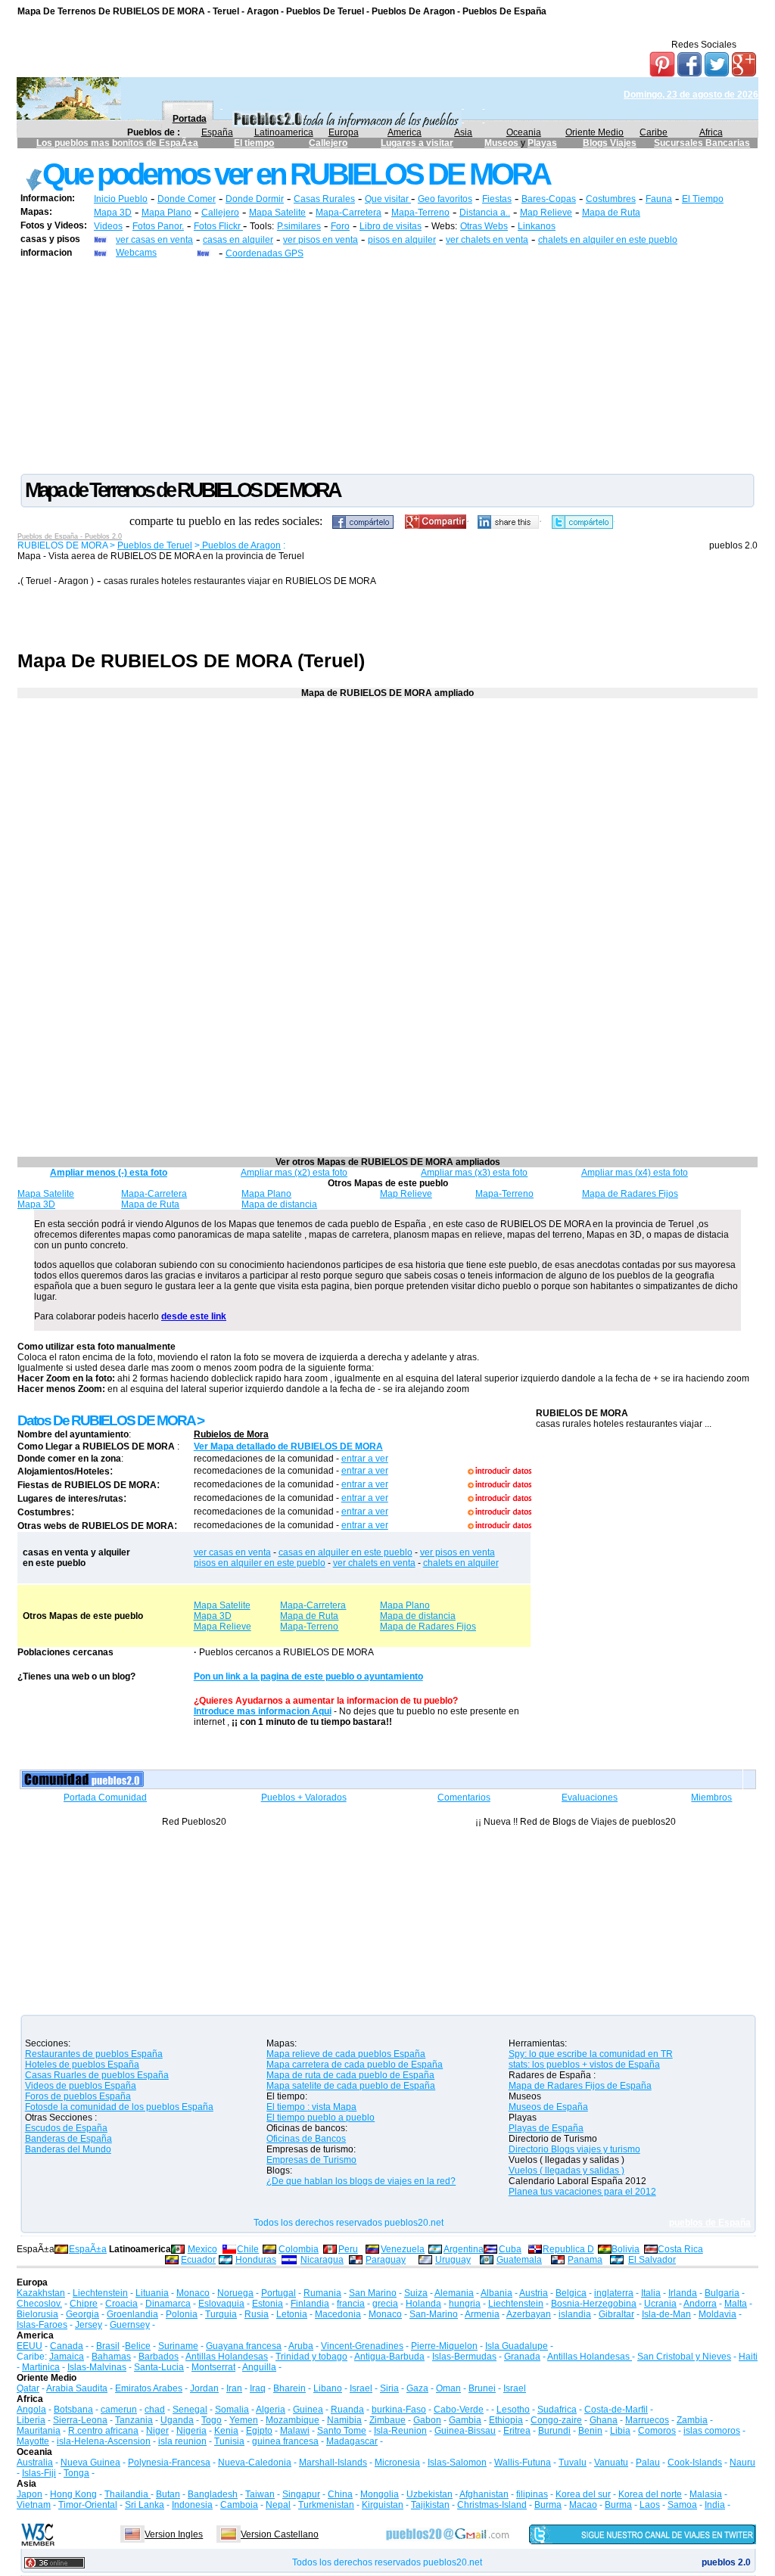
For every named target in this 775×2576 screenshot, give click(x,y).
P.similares (299, 226)
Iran (234, 2388)
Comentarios (464, 1798)
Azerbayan (529, 2314)
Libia (620, 2431)
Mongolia (380, 2494)
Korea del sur (583, 2494)
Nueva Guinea (90, 2463)
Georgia (82, 2314)
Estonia (268, 2304)
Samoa (682, 2505)
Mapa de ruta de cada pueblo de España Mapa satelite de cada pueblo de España (351, 2080)
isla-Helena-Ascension (104, 2441)
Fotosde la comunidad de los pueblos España (119, 2107)
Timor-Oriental (88, 2505)
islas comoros (712, 2431)
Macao (583, 2505)
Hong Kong (73, 2494)
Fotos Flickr (218, 226)
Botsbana (73, 2410)
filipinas (532, 2494)
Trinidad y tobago (311, 2357)
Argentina (464, 2249)
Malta (736, 2304)
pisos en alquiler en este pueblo (260, 1563)
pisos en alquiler (402, 240)
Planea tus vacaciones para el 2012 (582, 2192)
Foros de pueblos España (78, 2096)
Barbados (159, 2357)
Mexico (202, 2249)
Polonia (182, 2314)
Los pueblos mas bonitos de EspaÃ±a (117, 143)
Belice (138, 2346)
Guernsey (130, 2325)
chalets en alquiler (461, 1563)
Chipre (84, 2304)
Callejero (328, 143)
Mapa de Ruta (611, 213)
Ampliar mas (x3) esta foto (474, 1173)
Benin (590, 2431)
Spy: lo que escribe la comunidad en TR (591, 2054)
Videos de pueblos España (81, 2086)
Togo (212, 2420)
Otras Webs (484, 226)
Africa (711, 132)
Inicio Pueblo (121, 199)
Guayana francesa (244, 2346)
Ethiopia (506, 2420)
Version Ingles (174, 2534)
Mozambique (293, 2420)
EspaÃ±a (88, 2249)
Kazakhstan (41, 2293)
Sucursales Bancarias (702, 143)
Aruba (301, 2346)
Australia (35, 2463)
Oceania (524, 132)
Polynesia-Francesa (169, 2463)
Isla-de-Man (666, 2314)
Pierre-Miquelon (444, 2346)
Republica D (568, 2249)
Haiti (748, 2357)
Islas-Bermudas (464, 2357)
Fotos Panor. (158, 226)
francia (351, 2304)
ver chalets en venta (487, 240)
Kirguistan (383, 2505)
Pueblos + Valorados (304, 1798)
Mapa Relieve (223, 1627)
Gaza (417, 2388)
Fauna (659, 199)
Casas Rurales (324, 199)
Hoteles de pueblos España (82, 2065)
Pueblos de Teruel (155, 545)
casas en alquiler (238, 240)
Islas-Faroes (42, 2325)
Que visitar (388, 199)
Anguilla (259, 2367)
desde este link (194, 1316)
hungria (465, 2304)
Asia (463, 132)
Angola (31, 2410)
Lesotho (513, 2410)
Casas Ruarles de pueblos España (97, 2075)
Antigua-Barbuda (389, 2357)
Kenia (226, 2431)
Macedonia (338, 2314)
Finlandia (310, 2304)
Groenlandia (132, 2314)
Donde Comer (187, 199)
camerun (119, 2410)
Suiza (416, 2293)
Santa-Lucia (159, 2367)
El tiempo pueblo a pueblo (321, 2118)
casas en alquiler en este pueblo (345, 1552)
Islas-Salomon (457, 2463)
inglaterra (614, 2293)
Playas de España (546, 2128)
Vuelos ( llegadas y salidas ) (566, 2170)
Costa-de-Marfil (616, 2410)
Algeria (271, 2410)
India (715, 2505)
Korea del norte (650, 2494)
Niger (157, 2431)
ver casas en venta (154, 240)
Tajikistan (430, 2505)
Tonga (76, 2473)
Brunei (482, 2388)
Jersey (89, 2325)
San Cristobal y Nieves (684, 2357)
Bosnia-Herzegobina (594, 2304)
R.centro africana (103, 2431)
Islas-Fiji (39, 2473)
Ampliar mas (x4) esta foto (635, 1173)
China (340, 2494)
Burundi (554, 2431)
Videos (108, 226)
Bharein (289, 2388)
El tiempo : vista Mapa (311, 2107)
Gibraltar (616, 2314)
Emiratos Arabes (149, 2388)
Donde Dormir (255, 199)
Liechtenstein (100, 2293)
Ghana (604, 2420)
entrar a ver (365, 1459)
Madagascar (352, 2441)
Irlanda (683, 2293)
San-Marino (434, 2314)
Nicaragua (322, 2260)
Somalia (232, 2410)
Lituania (152, 2293)
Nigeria (191, 2431)
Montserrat (213, 2367)
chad (155, 2410)
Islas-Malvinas (97, 2367)
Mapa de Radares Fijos (630, 1194)
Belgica (571, 2293)
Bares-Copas (549, 199)
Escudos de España (66, 2128)
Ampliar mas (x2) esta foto (294, 1173)
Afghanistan (484, 2494)
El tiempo (254, 143)
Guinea (308, 2410)
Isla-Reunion (400, 2431)
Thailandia (128, 2494)
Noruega (235, 2293)
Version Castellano (280, 2534)
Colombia (299, 2249)
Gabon (427, 2420)
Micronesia (397, 2463)
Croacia (121, 2304)
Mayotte (33, 2441)
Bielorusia (37, 2314)
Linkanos (537, 226)
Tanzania (134, 2420)
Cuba (510, 2249)
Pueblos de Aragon (240, 545)
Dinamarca (168, 2304)
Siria (389, 2388)
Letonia (292, 2314)
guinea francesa (285, 2441)
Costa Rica (680, 2249)
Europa (344, 132)
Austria (534, 2293)
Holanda (423, 2304)
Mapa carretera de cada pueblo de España (355, 2065)
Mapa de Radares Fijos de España (580, 2086)
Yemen (244, 2420)
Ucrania (660, 2304)
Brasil (108, 2346)
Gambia (465, 2420)
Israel (361, 2388)
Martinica (41, 2367)
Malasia (706, 2494)
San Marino (373, 2293)
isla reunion (182, 2441)
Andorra (700, 2304)
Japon (30, 2494)
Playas (542, 143)
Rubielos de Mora (231, 1434)
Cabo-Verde (459, 2410)
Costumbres (611, 199)
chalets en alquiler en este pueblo (608, 240)
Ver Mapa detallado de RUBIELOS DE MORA (288, 1446)
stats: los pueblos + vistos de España (584, 2065)
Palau (648, 2463)
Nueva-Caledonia (255, 2463)
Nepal (278, 2505)
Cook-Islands (695, 2463)
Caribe (654, 132)
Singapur (301, 2494)
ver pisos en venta (321, 240)
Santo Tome (342, 2431)
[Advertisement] (387, 365)
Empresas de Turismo (311, 2160)
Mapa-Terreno (420, 213)
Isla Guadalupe (517, 2346)
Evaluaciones (590, 1798)
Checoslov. (39, 2304)
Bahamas (111, 2357)
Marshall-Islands (333, 2463)
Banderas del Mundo (68, 2149)
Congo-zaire (556, 2420)
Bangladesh (213, 2494)
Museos (503, 143)
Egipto (259, 2431)
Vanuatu (611, 2463)
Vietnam (34, 2505)
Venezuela (403, 2249)
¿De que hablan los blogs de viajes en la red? (361, 2181)
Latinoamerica (284, 132)
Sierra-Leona (80, 2420)
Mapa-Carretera (349, 213)
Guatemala (519, 2260)
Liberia (31, 2420)
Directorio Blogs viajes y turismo (574, 2149)
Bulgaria (722, 2293)
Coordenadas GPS (265, 253)
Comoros (657, 2431)
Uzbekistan (430, 2494)
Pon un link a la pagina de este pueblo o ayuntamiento (308, 1676)
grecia (385, 2304)
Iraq (258, 2388)
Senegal (190, 2410)
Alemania (454, 2293)
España (217, 132)
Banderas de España (68, 2139)
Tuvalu (573, 2463)
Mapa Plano (167, 213)
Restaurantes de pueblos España (94, 2054)
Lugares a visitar (417, 143)
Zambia (692, 2420)
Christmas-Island (492, 2505)
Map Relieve (546, 213)
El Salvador (652, 2260)
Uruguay (453, 2260)
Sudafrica (557, 2410)
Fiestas (497, 199)
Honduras (256, 2260)
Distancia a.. (485, 213)
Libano (328, 2388)
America (405, 132)
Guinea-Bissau (465, 2431)
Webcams (136, 253)
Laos (650, 2505)
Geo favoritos (445, 199)
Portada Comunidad (105, 1798)
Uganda (177, 2420)
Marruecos (647, 2420)
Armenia (482, 2314)
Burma (548, 2505)
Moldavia (717, 2314)
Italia (651, 2293)
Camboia (239, 2505)
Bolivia (626, 2249)
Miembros (711, 1798)
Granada (522, 2357)
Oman (448, 2388)
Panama (585, 2260)
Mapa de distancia (279, 1204)
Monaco (193, 2293)
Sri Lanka (145, 2505)
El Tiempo (703, 199)
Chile (248, 2249)
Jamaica (67, 2357)
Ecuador (198, 2260)
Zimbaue (387, 2420)
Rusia (257, 2314)
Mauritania (39, 2431)
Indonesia (192, 2505)
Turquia (221, 2314)
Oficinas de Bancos (306, 2139)
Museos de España (548, 2107)
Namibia (344, 2420)
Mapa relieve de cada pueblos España (346, 2054)
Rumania (322, 2293)
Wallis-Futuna (523, 2463)
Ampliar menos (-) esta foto (109, 1173)
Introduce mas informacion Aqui (263, 1711)
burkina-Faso (399, 2410)
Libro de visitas (391, 226)
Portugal (279, 2293)
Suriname (178, 2346)
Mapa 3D (113, 213)
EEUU (30, 2346)
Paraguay (386, 2260)
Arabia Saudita (77, 2388)
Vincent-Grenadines (362, 2346)
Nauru (742, 2463)
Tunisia (229, 2441)
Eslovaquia (221, 2304)
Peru (348, 2249)
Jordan (204, 2388)
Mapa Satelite (277, 213)
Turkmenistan (326, 2505)
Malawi (295, 2431)
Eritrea (517, 2431)
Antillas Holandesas (227, 2357)
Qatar (28, 2388)
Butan (168, 2494)
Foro (340, 226)
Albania (496, 2293)
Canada (67, 2346)
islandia (575, 2314)
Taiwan (260, 2494)
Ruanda (347, 2410)
